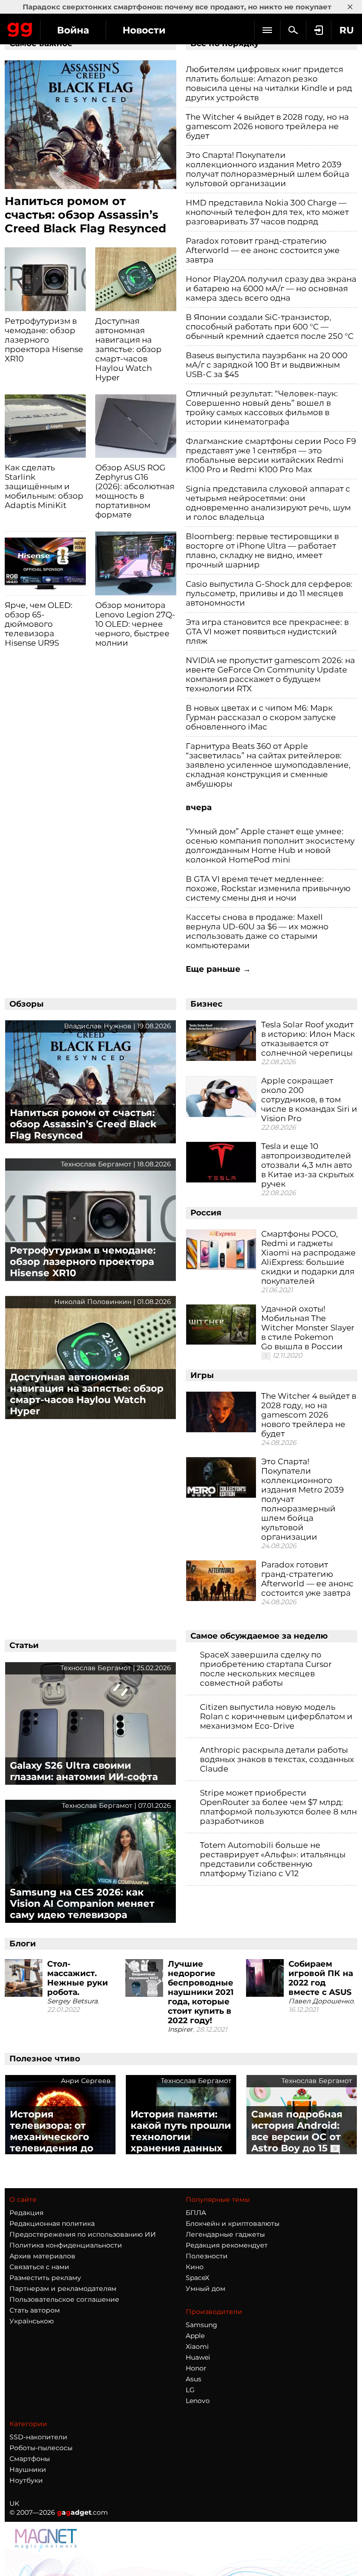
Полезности (207, 2256)
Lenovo (198, 2401)
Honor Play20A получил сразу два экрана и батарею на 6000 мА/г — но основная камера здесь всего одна (271, 288)
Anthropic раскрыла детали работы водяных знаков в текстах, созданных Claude (277, 1759)
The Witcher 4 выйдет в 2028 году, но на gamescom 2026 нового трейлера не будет (267, 126)
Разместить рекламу (45, 2278)
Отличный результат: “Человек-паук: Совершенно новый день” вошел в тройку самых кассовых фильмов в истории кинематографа (262, 408)
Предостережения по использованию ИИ (83, 2234)
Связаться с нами (39, 2267)
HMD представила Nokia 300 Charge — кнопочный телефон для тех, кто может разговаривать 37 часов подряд (267, 212)
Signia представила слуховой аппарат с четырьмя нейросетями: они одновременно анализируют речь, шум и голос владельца (268, 503)
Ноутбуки (26, 2480)
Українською (32, 2321)
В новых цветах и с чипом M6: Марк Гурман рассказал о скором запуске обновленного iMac (261, 717)
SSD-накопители (38, 2437)
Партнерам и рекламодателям (63, 2289)
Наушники (28, 2469)
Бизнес (206, 1004)
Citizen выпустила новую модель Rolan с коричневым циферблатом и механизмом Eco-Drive (276, 1716)
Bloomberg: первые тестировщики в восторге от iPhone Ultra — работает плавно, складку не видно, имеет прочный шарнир (262, 550)
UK (14, 2503)
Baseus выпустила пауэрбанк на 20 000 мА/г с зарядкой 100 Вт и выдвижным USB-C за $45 (267, 365)
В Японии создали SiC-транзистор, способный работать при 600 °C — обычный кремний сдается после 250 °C (270, 327)
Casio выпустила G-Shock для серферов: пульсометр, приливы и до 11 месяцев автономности (269, 593)
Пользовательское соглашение (64, 2299)
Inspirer (180, 2029)
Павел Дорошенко (321, 2001)
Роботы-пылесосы (41, 2448)
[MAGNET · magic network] (47, 2540)
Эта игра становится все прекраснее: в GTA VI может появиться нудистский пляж (267, 632)
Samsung (202, 2325)
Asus (193, 2379)
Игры (202, 1375)
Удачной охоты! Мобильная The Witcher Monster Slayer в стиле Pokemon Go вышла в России (308, 1328)
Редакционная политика (52, 2223)
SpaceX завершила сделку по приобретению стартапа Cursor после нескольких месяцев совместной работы (266, 1669)
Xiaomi (197, 2346)
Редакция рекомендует (227, 2245)
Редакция (26, 2213)
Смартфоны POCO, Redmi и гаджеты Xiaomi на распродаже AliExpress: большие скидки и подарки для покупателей (309, 1257)
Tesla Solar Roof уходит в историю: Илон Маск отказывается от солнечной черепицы (308, 1039)
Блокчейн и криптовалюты (233, 2223)
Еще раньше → (218, 969)
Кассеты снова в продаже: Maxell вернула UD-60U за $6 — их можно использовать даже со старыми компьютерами (257, 931)
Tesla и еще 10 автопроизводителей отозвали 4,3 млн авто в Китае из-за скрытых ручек (308, 1165)
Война (73, 30)
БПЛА (196, 2213)
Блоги (23, 1944)
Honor (196, 2368)
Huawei (198, 2357)
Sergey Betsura (72, 2001)
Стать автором (35, 2310)
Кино (195, 2267)
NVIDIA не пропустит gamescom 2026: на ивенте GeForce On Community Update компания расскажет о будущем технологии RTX (270, 674)
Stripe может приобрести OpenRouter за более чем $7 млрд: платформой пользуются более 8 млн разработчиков (278, 1807)
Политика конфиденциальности (66, 2245)
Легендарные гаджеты (225, 2234)
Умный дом (206, 2289)
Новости (144, 30)
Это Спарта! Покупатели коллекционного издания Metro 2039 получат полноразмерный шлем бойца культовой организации (267, 169)
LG (190, 2390)
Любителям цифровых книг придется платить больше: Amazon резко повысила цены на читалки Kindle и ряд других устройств (269, 83)
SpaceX (197, 2278)
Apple (195, 2336)
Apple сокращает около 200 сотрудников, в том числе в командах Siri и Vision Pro (309, 1099)
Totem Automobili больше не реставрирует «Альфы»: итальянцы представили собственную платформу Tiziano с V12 (273, 1859)
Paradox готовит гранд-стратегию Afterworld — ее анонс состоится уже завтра (263, 250)
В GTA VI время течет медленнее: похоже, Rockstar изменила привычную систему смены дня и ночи (268, 888)
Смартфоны (30, 2459)
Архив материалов (42, 2256)
